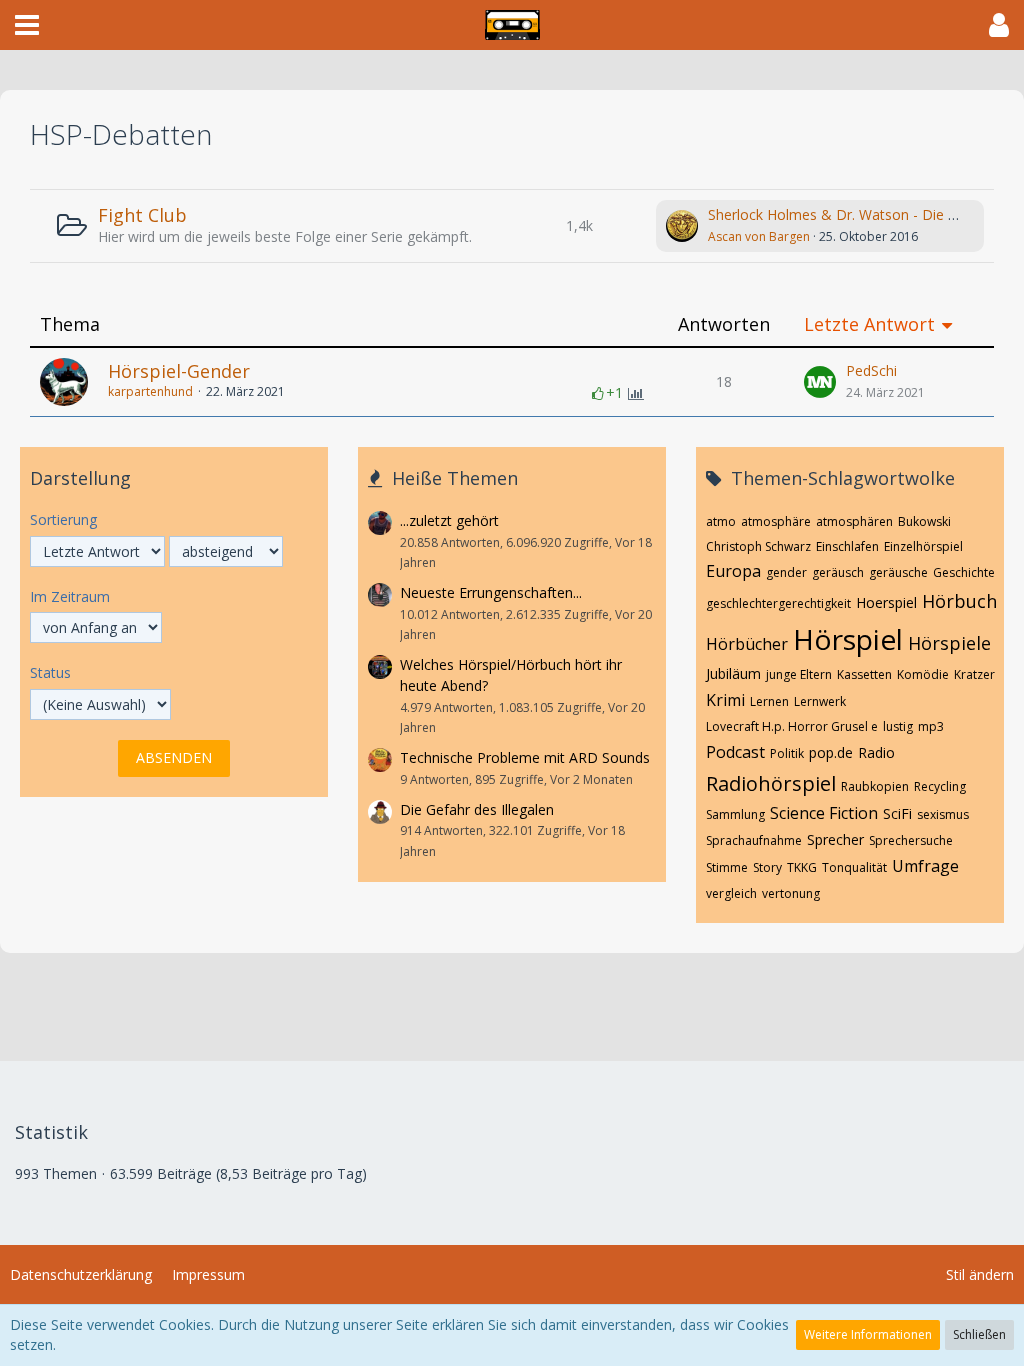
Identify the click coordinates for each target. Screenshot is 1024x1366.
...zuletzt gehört (449, 520)
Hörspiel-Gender (179, 371)
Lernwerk (820, 701)
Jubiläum (733, 673)
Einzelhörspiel (923, 546)
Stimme (727, 867)
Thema (70, 324)
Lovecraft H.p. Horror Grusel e (792, 726)
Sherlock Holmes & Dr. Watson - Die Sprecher (856, 214)
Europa (733, 571)
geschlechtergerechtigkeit (778, 603)
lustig (898, 726)
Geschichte (964, 572)
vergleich (731, 893)
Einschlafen (847, 546)
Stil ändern (980, 1274)
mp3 (931, 726)
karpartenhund (150, 391)
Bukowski (924, 521)
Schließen (979, 1334)
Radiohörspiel (771, 783)
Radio (876, 752)
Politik (787, 753)
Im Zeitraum (70, 596)
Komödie (923, 674)
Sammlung (735, 814)
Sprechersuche (911, 840)
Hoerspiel (886, 602)
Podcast (735, 752)
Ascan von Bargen (759, 236)
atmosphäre (776, 521)
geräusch (838, 572)
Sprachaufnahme (754, 840)
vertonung (791, 893)
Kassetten (864, 674)
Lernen (769, 701)
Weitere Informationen (868, 1334)
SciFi (897, 813)
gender (786, 572)
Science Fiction (824, 813)
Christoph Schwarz (758, 546)
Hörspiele (949, 643)
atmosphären (854, 521)
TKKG (802, 867)
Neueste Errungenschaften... (491, 592)
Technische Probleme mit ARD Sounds (525, 757)
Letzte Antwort (869, 324)
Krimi (725, 700)
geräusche (898, 572)
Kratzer (974, 674)
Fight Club (142, 215)
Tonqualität (854, 867)
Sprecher (835, 839)
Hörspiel (848, 639)
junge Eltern (799, 674)
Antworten (724, 324)
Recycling (940, 786)
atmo (721, 521)
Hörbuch (959, 601)
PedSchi (871, 370)
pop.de (831, 752)
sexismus (943, 814)
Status (50, 672)
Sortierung (63, 519)
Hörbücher (747, 644)
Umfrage (925, 866)
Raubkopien (875, 786)
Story (767, 867)
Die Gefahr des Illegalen (477, 809)
